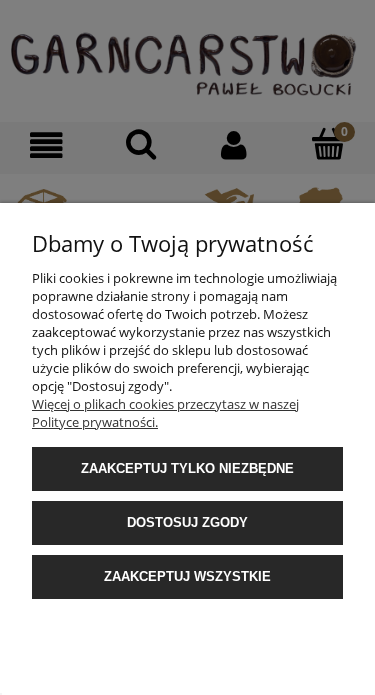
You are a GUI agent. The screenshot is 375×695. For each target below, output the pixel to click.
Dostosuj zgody (187, 522)
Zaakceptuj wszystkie (187, 576)
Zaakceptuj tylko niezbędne (187, 468)
